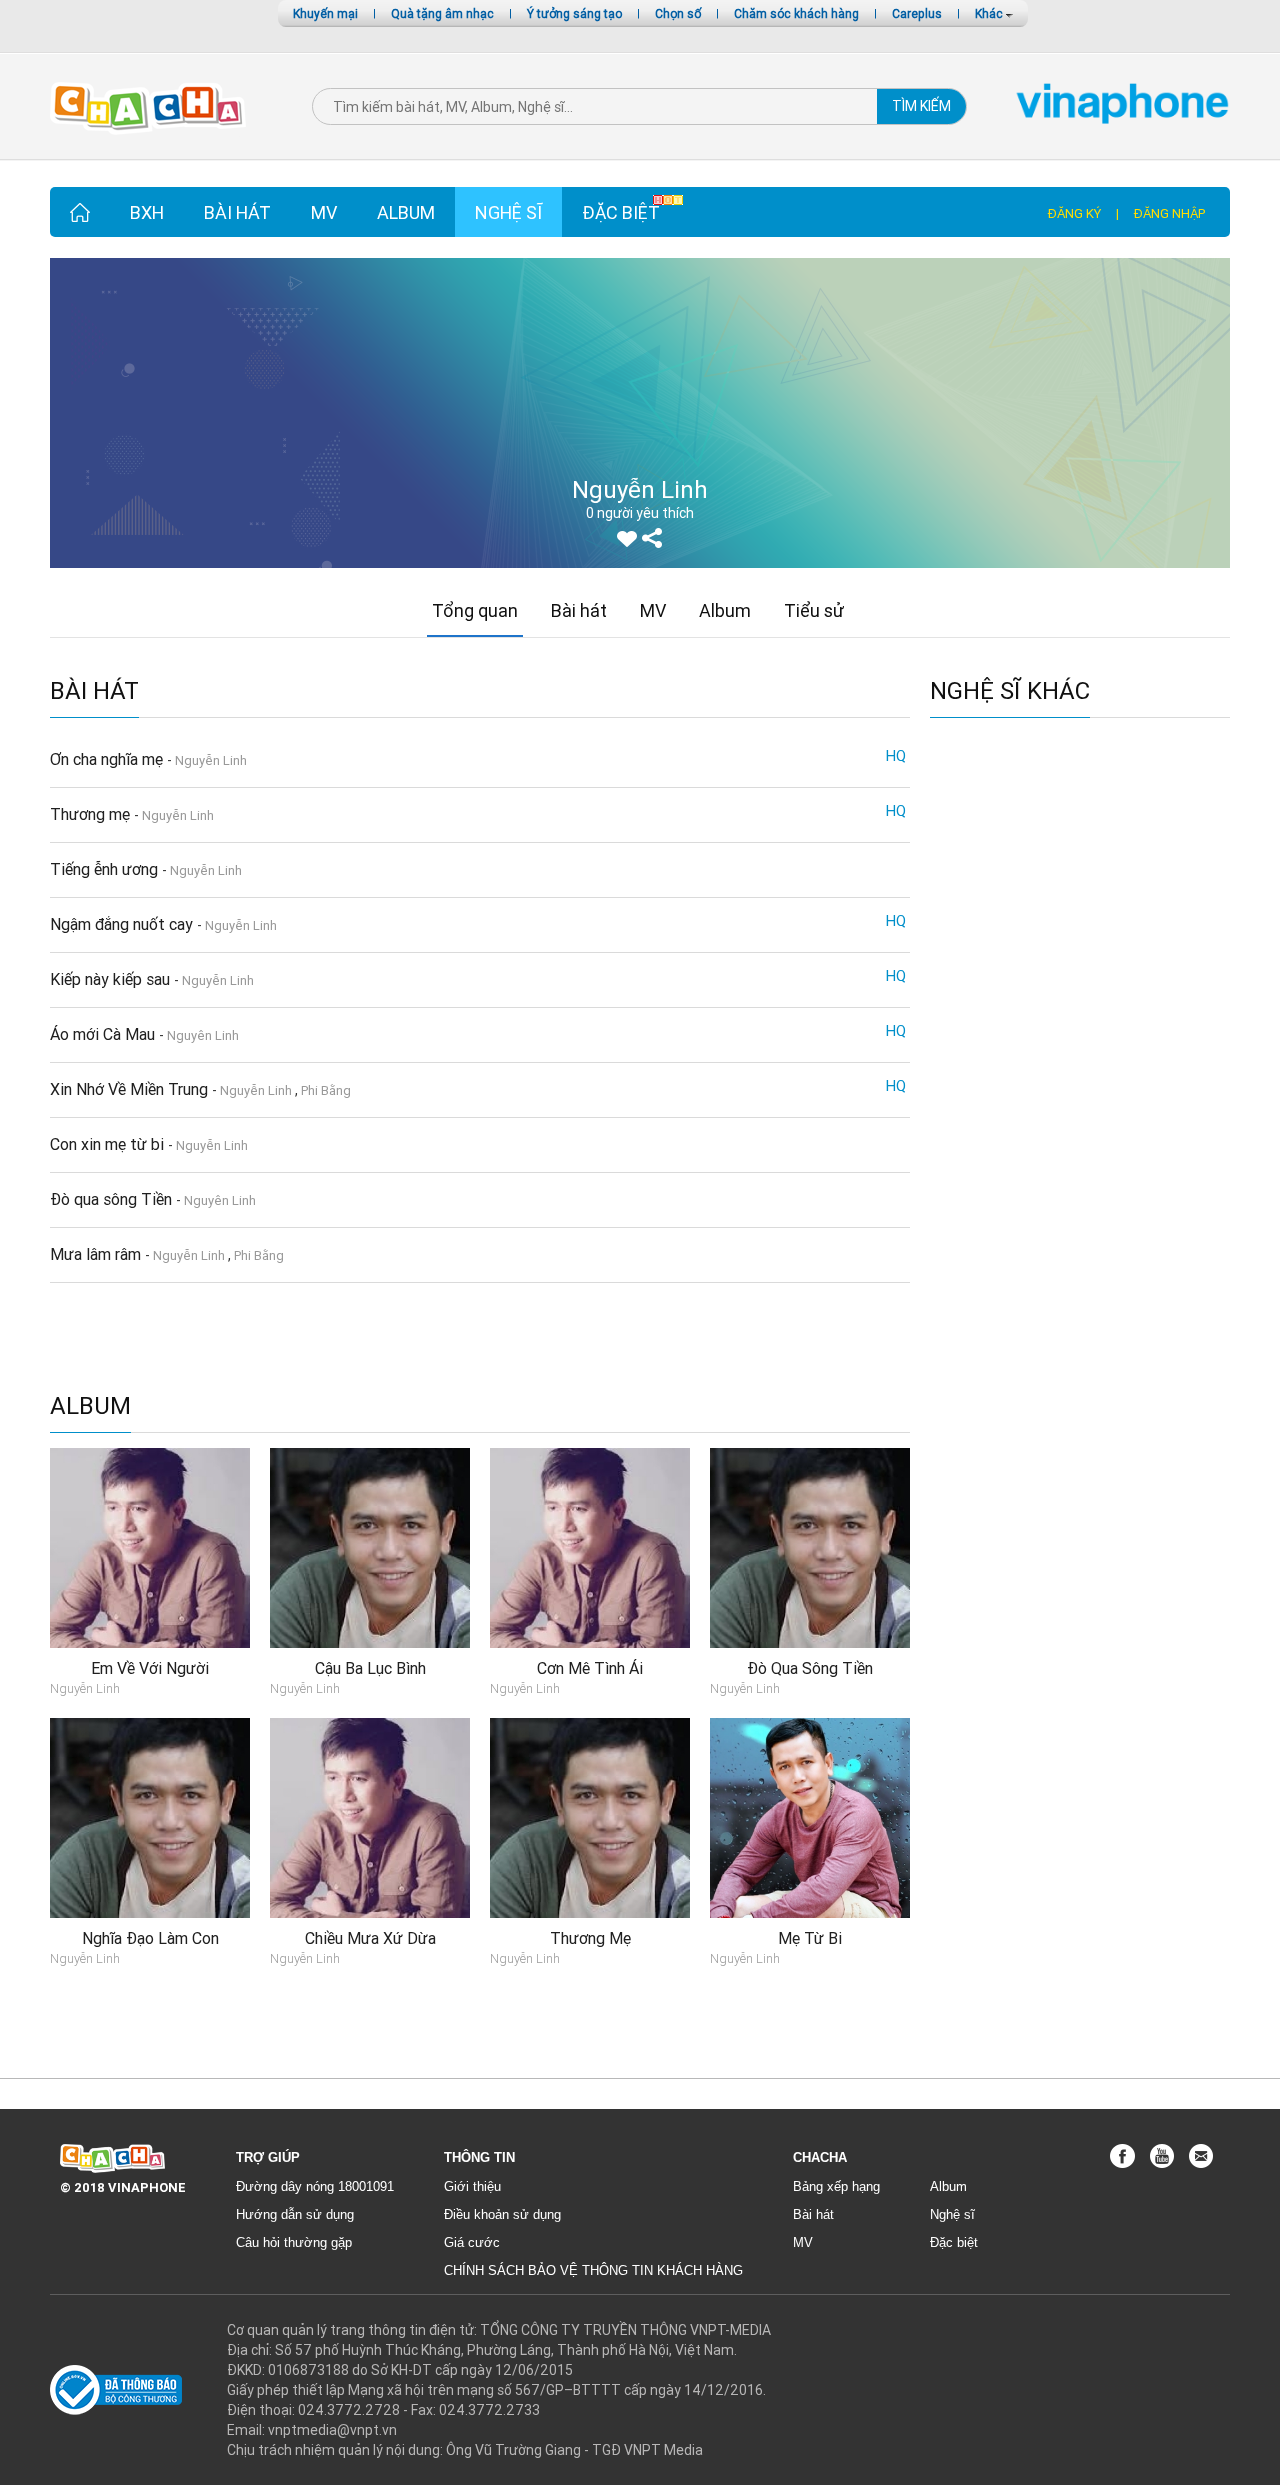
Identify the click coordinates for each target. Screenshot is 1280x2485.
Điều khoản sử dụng (502, 2214)
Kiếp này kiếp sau (112, 979)
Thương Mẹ (590, 1938)
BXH (147, 212)
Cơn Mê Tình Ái (590, 1668)
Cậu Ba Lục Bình (370, 1668)
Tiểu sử (814, 610)
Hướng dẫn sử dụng (295, 2214)
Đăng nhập (1169, 213)
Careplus (917, 13)
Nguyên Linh (203, 1035)
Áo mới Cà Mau (104, 1034)
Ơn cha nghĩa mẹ (108, 759)
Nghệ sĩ (508, 212)
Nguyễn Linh (211, 760)
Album (406, 212)
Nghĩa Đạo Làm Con (150, 1938)
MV (324, 212)
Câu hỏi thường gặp (294, 2242)
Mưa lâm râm (97, 1254)
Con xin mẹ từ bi (109, 1144)
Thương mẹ (92, 814)
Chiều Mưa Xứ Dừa (370, 1938)
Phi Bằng (326, 1090)
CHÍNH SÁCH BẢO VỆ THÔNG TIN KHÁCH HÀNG (593, 2270)
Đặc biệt (621, 212)
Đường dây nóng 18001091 (315, 2186)
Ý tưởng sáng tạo (574, 13)
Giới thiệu (472, 2186)
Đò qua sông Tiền (113, 1199)
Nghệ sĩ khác (1010, 691)
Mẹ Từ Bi (810, 1938)
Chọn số (678, 13)
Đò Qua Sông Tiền (810, 1668)
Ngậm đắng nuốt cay (123, 924)
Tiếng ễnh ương (106, 869)
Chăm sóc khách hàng (796, 13)
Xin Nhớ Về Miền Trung (131, 1089)
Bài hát (237, 212)
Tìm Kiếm (921, 106)
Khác (990, 13)
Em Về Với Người (150, 1668)
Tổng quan (475, 610)
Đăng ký (1074, 213)
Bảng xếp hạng (836, 2186)
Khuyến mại (325, 13)
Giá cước (472, 2242)
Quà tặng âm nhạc (442, 13)
